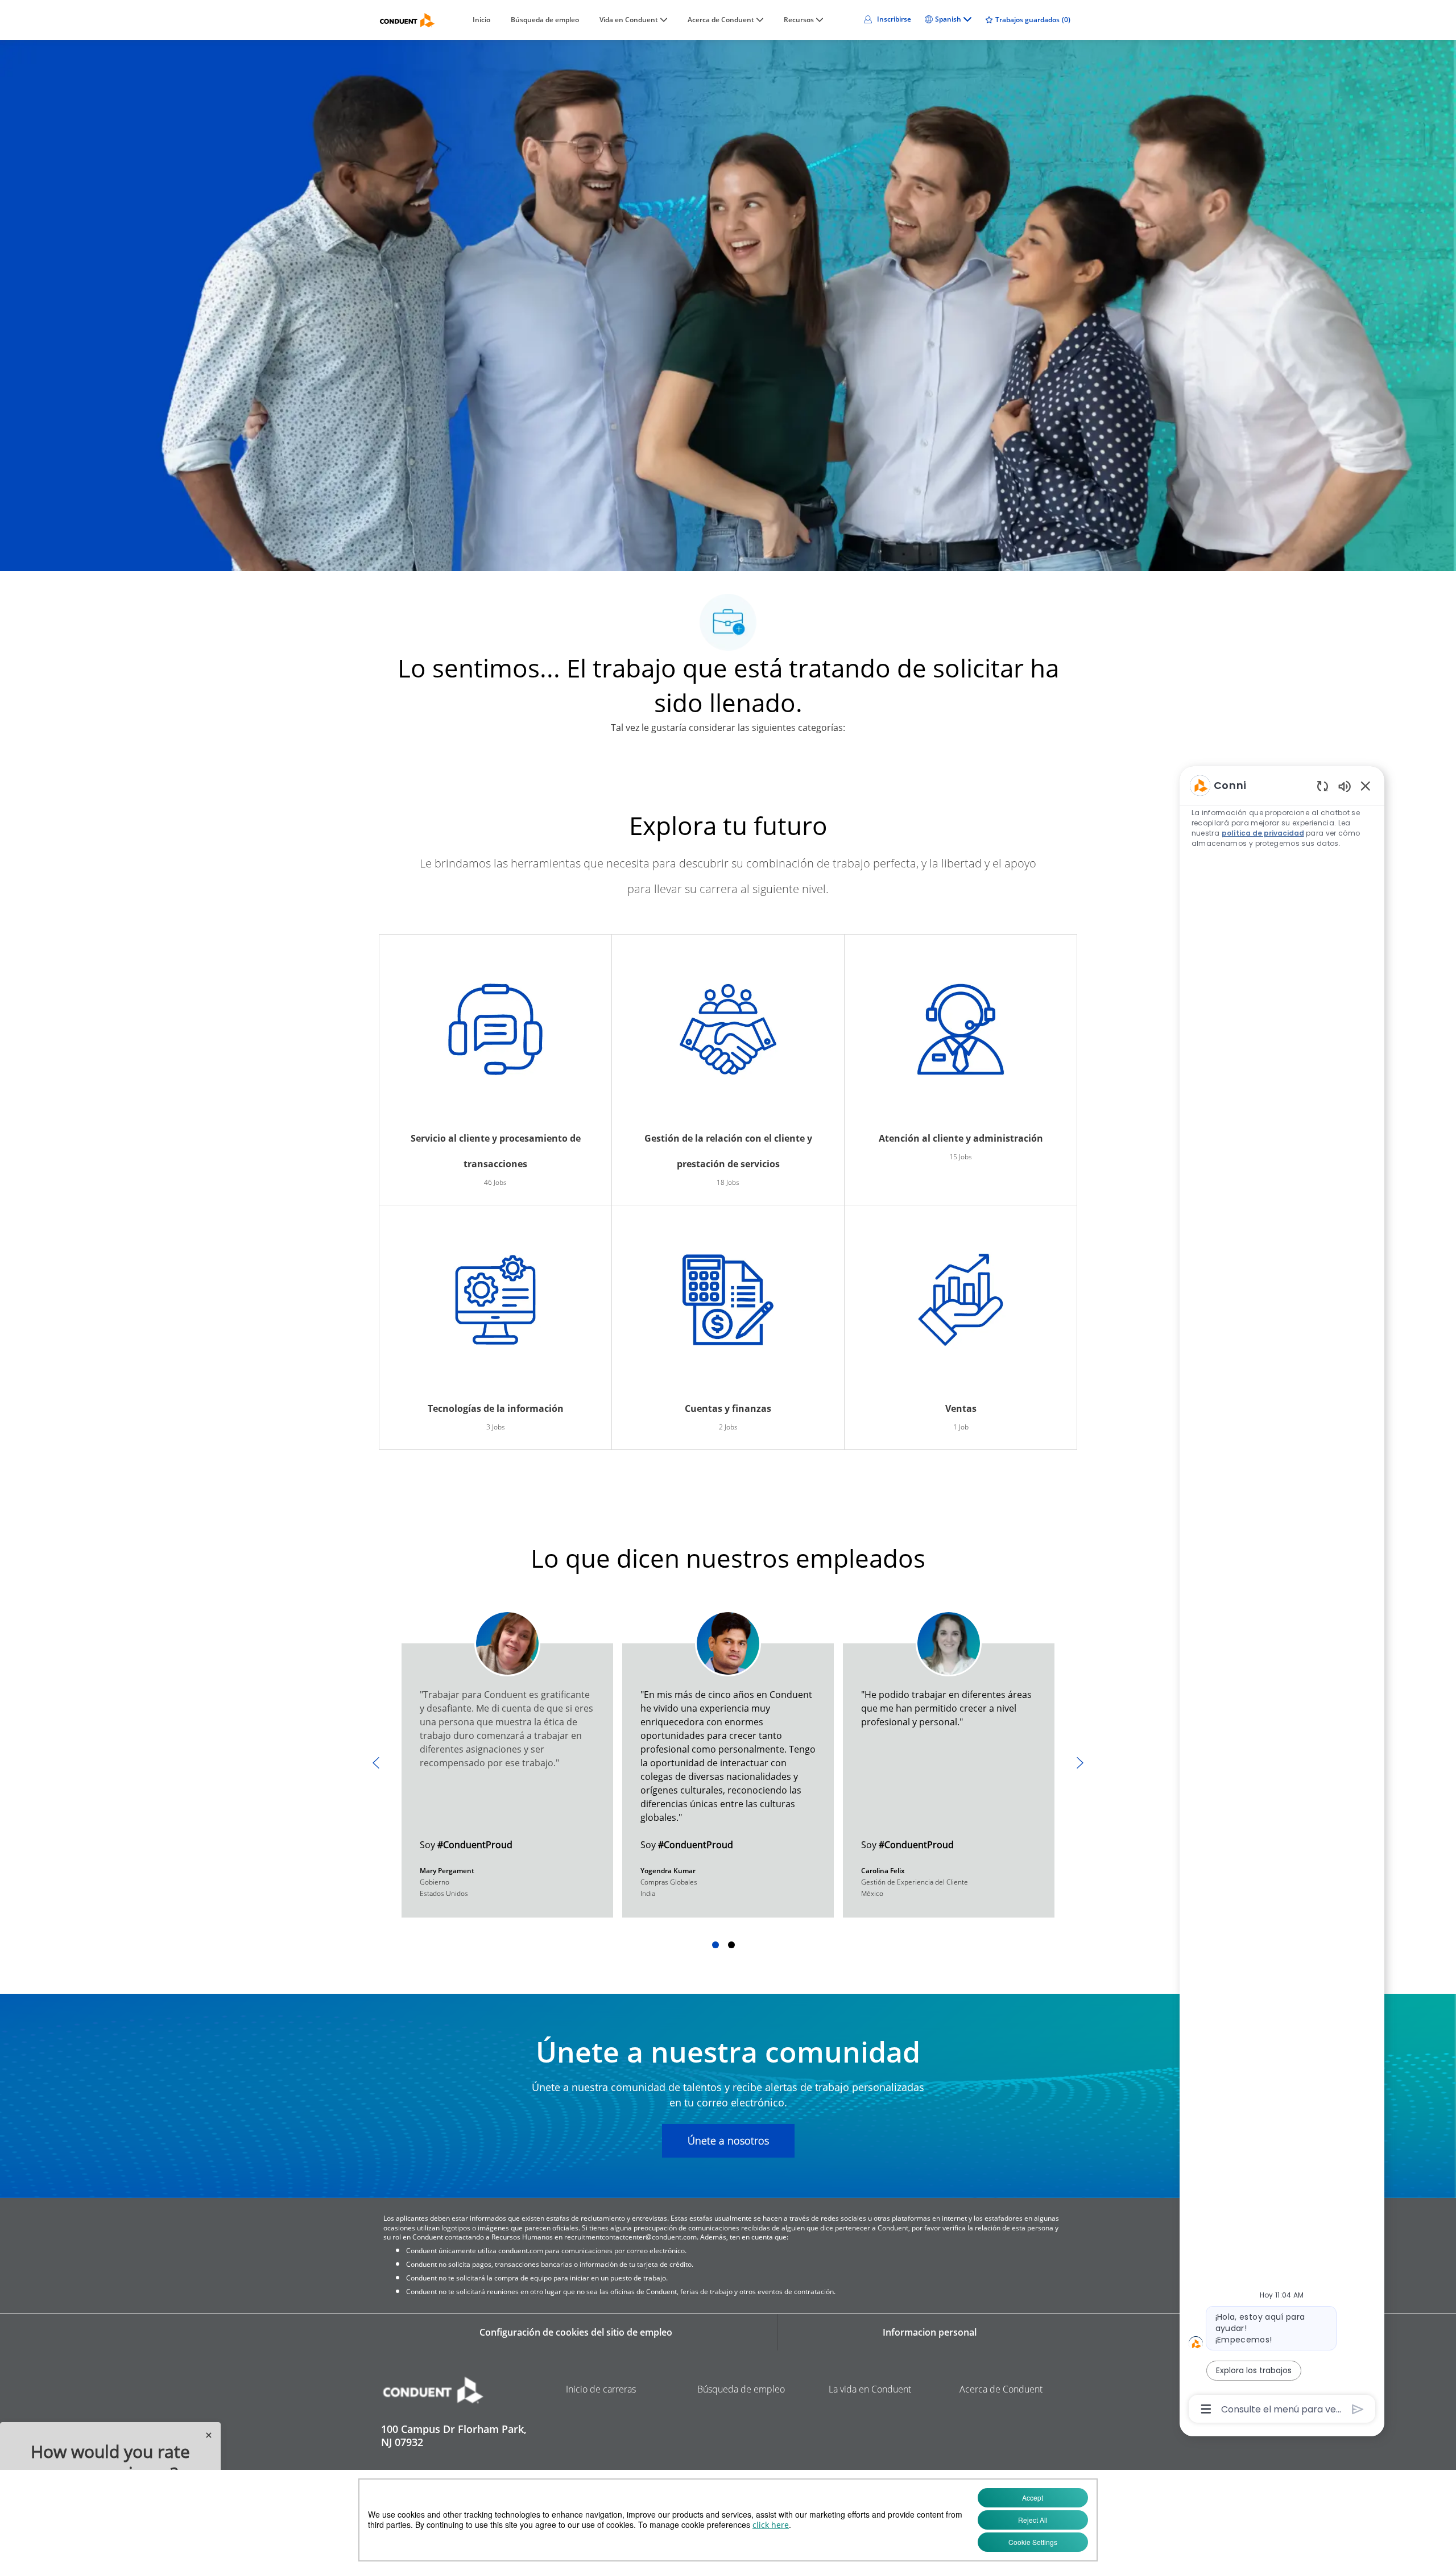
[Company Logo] (407, 20)
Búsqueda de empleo (545, 20)
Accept (1033, 2497)
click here (771, 2525)
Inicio (481, 20)
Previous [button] (376, 1763)
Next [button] (1080, 1763)
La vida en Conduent (870, 2389)
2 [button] (731, 1945)
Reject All (1033, 2520)
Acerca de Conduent (1001, 2389)
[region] (1282, 1596)
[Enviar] (1358, 2409)
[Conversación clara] (1323, 786)
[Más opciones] (1206, 2409)
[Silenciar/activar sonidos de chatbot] (1345, 786)
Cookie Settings (1033, 2542)
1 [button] (715, 1945)
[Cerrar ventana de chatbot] (1366, 786)
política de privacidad (1262, 833)
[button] (886, 19)
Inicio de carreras (601, 2389)
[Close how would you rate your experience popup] (209, 2435)
